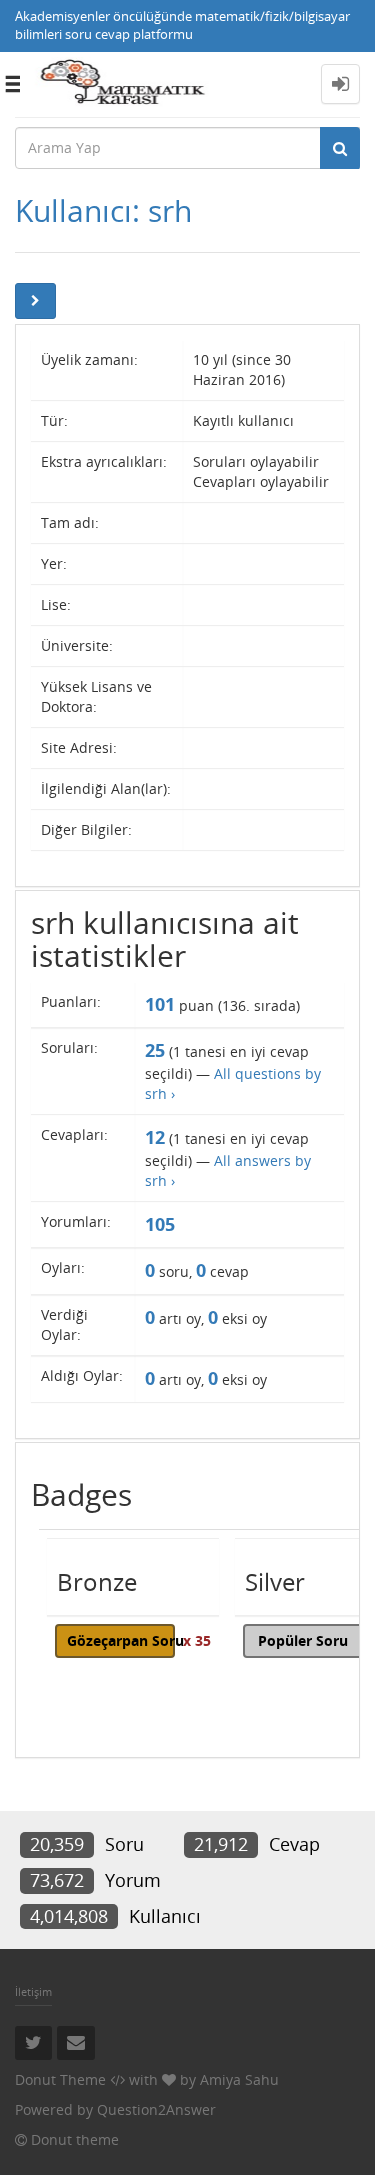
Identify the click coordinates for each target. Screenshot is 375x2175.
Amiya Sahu (239, 2079)
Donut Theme (60, 2079)
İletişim (33, 1991)
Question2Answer (156, 2109)
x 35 (197, 1640)
